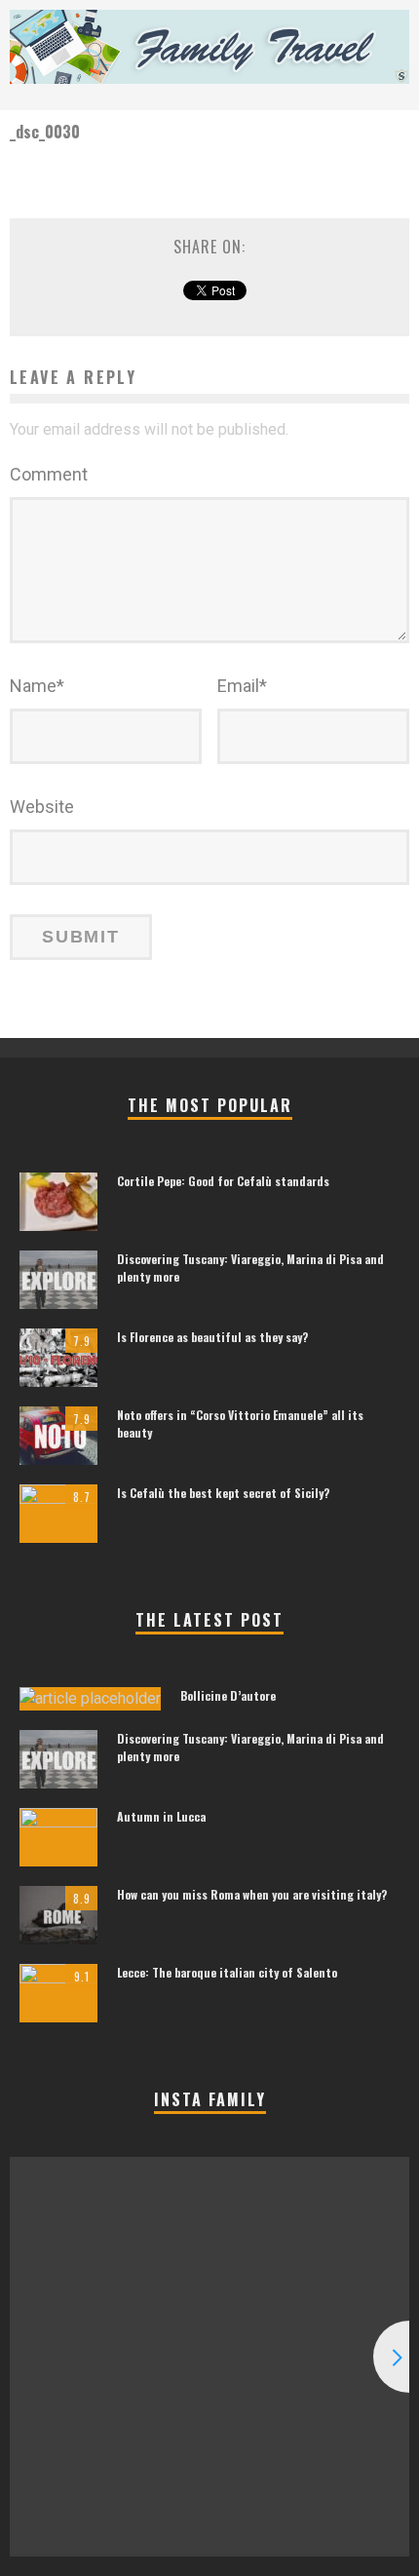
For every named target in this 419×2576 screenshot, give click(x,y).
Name (37, 686)
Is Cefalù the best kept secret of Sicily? (223, 1493)
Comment (49, 474)
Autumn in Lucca (161, 1816)
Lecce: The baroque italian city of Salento (227, 1972)
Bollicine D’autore (228, 1695)
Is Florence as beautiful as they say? (212, 1337)
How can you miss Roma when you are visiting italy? (252, 1894)
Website (42, 807)
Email (242, 686)
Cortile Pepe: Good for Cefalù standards (223, 1181)
